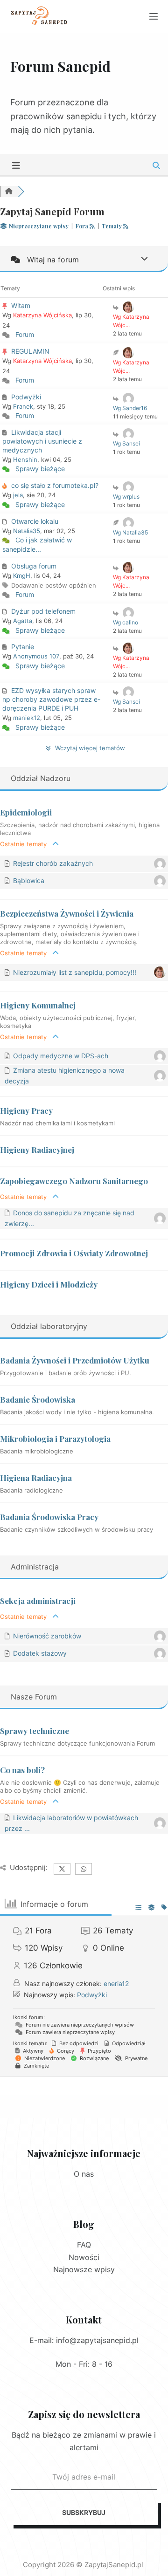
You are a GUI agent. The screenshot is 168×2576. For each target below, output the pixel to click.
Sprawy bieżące (40, 469)
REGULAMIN (30, 351)
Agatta (23, 621)
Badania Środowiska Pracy (49, 1517)
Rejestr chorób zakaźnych (53, 863)
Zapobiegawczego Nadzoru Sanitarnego (74, 1181)
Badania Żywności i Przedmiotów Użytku (75, 1360)
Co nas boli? (22, 1770)
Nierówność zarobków (47, 1636)
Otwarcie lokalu (35, 521)
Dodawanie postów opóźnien (54, 585)
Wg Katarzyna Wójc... (131, 321)
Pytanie (23, 647)
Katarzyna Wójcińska (42, 315)
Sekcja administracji (38, 1601)
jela (18, 495)
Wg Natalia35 (130, 532)
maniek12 (27, 718)
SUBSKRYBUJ (84, 2512)
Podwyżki (26, 397)
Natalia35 (27, 531)
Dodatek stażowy (40, 1653)
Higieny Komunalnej (38, 1005)
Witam (21, 305)
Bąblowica (29, 880)
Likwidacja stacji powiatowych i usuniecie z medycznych (42, 441)
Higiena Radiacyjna (36, 1478)
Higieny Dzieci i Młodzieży (49, 1284)
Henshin (25, 459)
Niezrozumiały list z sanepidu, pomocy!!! (75, 972)
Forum (25, 334)
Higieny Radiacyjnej (37, 1150)
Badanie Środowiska (38, 1399)
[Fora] (9, 192)
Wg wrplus (126, 497)
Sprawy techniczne (35, 1731)
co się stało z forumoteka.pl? (55, 485)
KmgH (22, 575)
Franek (23, 406)
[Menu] (154, 16)
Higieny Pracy (26, 1110)
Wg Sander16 (130, 408)
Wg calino (126, 622)
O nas (84, 2174)
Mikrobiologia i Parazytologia (55, 1439)
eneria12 (116, 1983)
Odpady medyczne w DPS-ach (61, 1056)
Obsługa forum (34, 566)
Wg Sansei (126, 443)
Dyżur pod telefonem (43, 611)
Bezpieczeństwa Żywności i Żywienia (67, 913)
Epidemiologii (26, 812)
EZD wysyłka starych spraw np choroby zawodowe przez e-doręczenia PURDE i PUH (51, 699)
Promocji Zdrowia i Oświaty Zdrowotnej (74, 1253)
